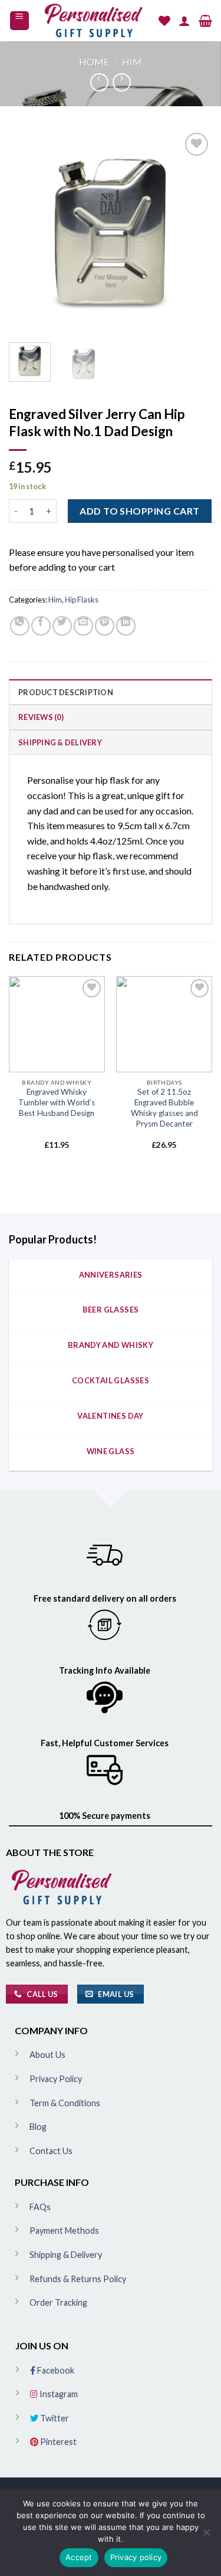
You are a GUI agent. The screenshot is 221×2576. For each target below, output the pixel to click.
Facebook (55, 2370)
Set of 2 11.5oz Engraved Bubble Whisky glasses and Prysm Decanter (164, 1107)
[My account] (184, 21)
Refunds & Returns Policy (78, 2279)
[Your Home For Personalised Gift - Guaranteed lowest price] (94, 21)
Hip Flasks (82, 600)
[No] (206, 2536)
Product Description (66, 692)
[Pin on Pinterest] (105, 626)
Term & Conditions (65, 2103)
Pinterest (57, 2442)
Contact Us (51, 2151)
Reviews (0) (41, 717)
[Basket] (205, 21)
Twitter (54, 2418)
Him (132, 62)
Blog (38, 2127)
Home (94, 62)
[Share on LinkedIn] (126, 626)
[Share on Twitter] (62, 626)
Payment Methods (64, 2230)
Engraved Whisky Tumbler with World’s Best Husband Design (57, 1102)
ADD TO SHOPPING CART (140, 511)
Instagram (58, 2394)
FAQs (40, 2207)
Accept (79, 2557)
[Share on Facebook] (41, 626)
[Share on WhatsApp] (20, 626)
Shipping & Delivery (60, 742)
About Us (47, 2055)
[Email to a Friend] (83, 626)
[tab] (111, 692)
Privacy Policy (56, 2079)
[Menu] (20, 21)
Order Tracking (58, 2302)
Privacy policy (136, 2557)
